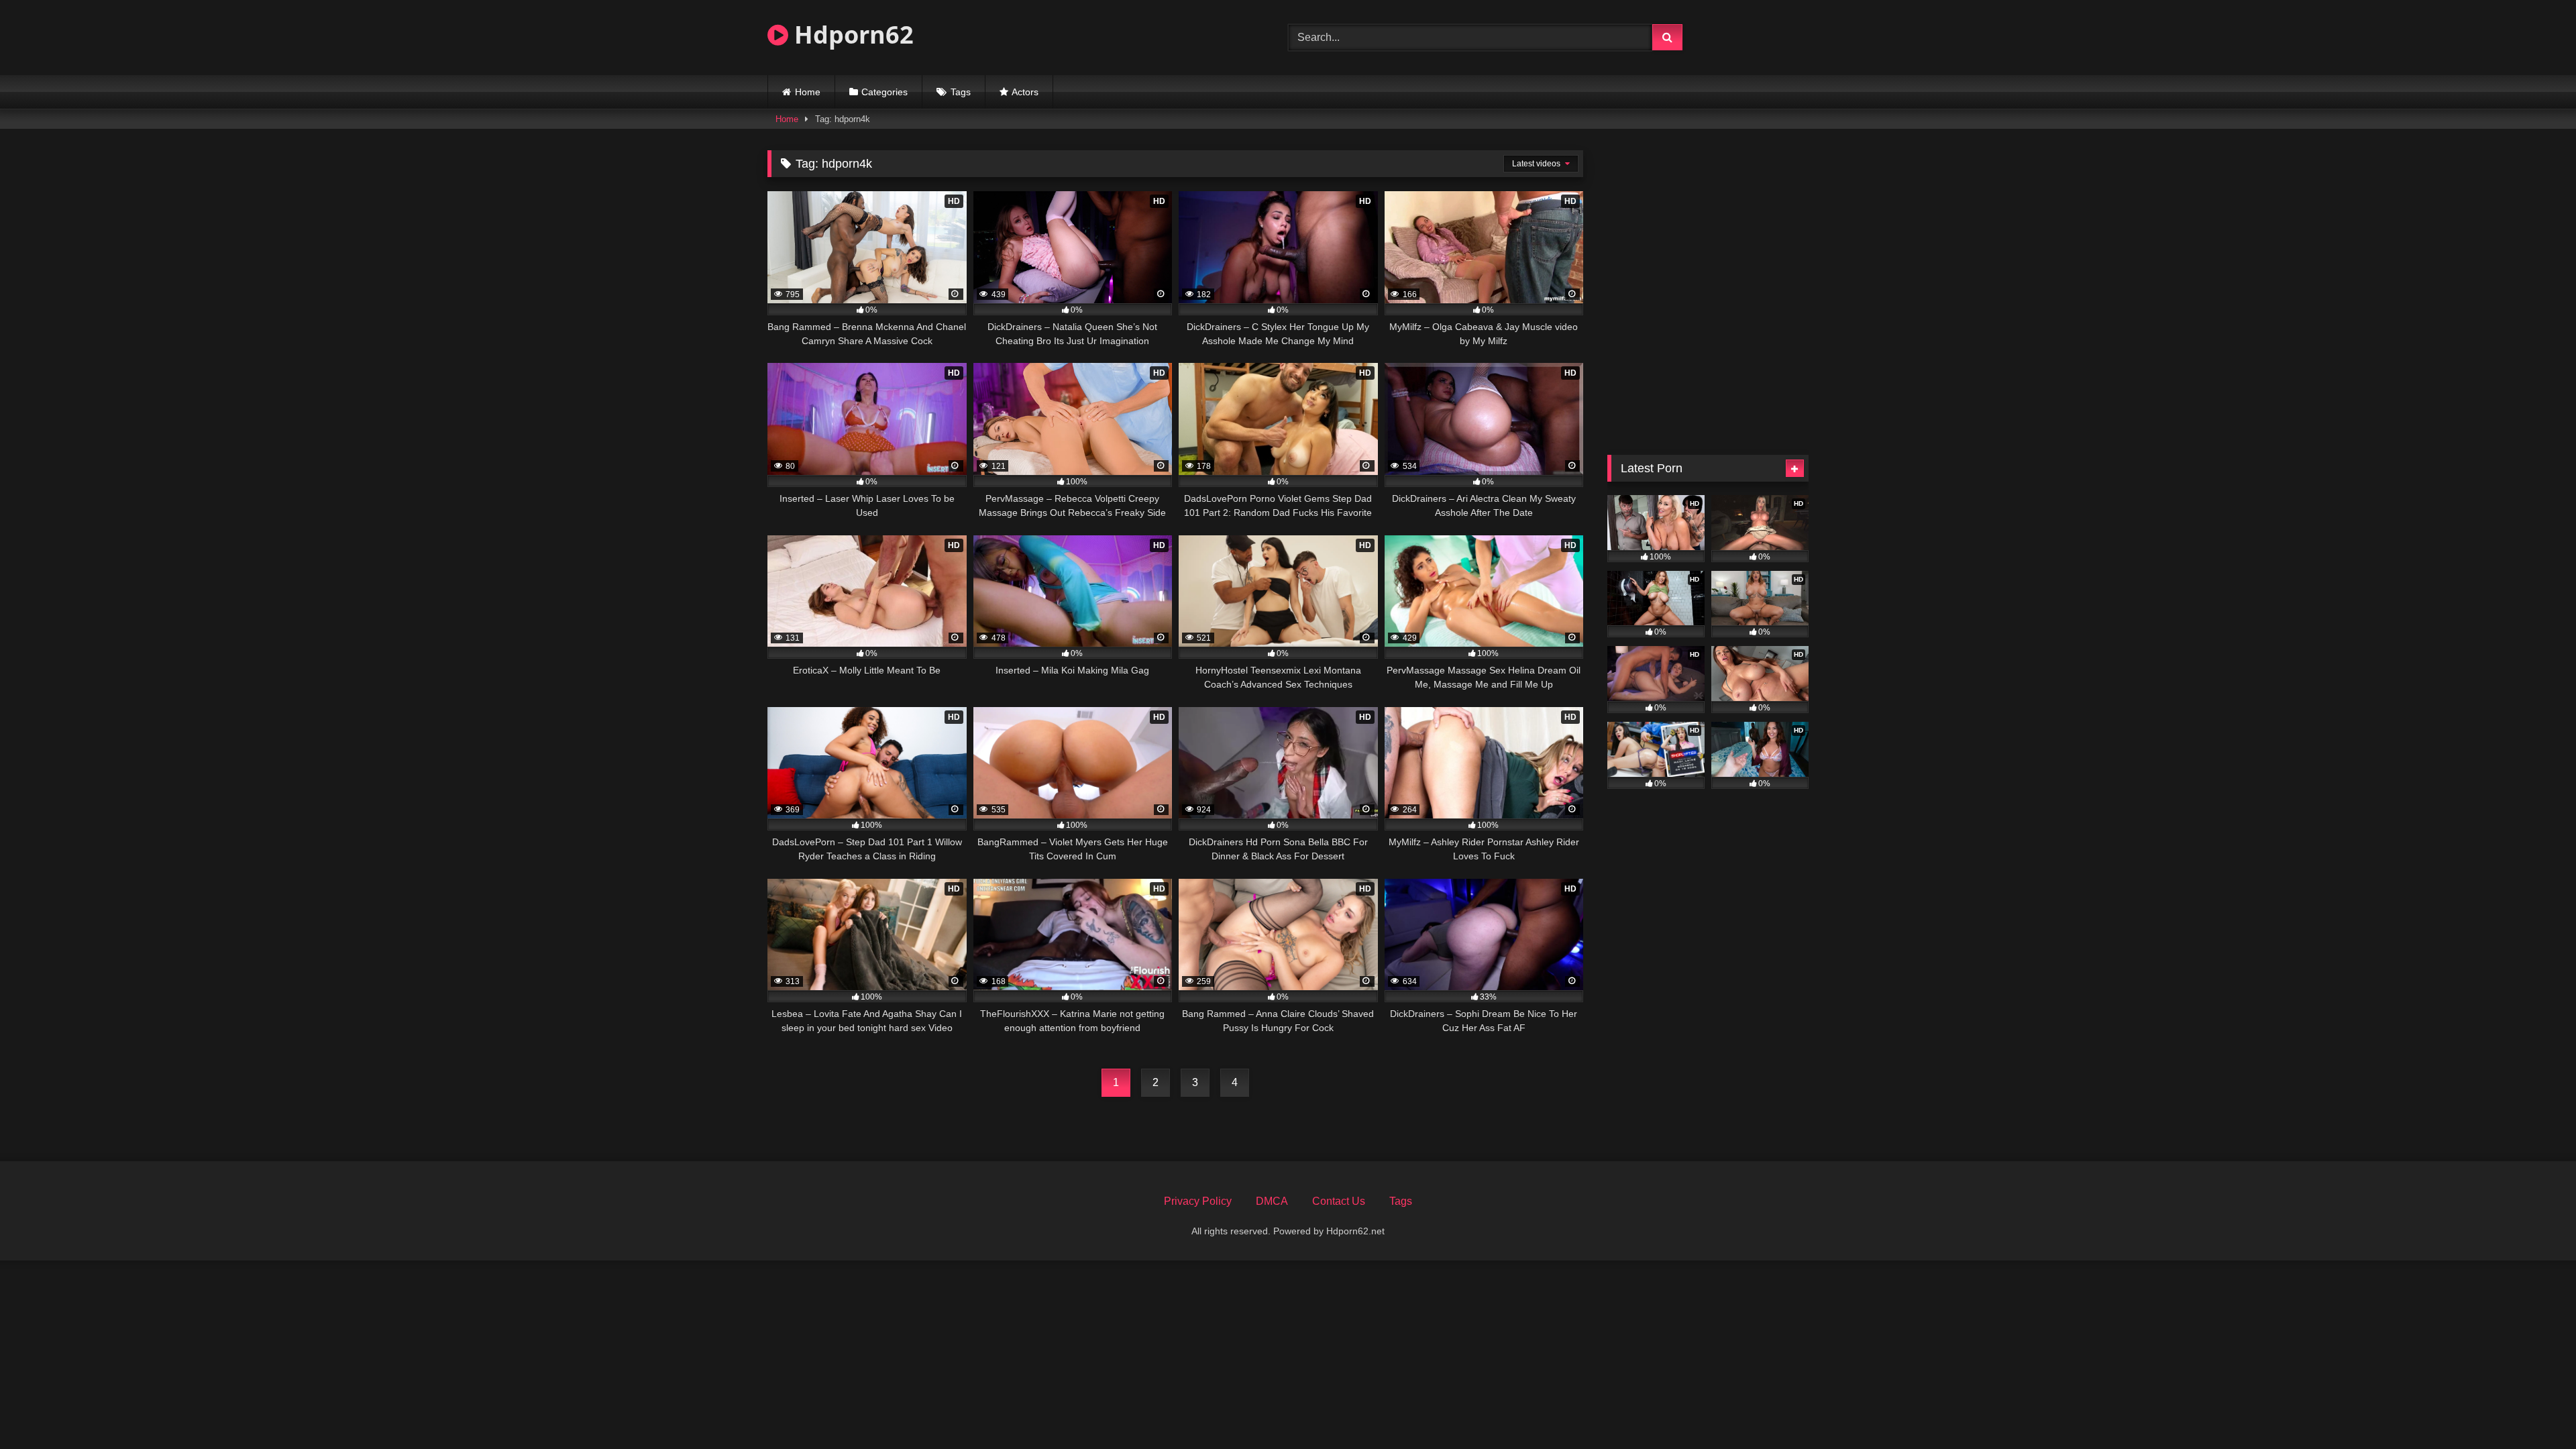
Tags (961, 92)
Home (808, 92)
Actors (1025, 92)
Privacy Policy (1198, 1201)
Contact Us (1339, 1201)
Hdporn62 (851, 35)
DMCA (1272, 1201)
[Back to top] (2534, 1409)
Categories (884, 92)
